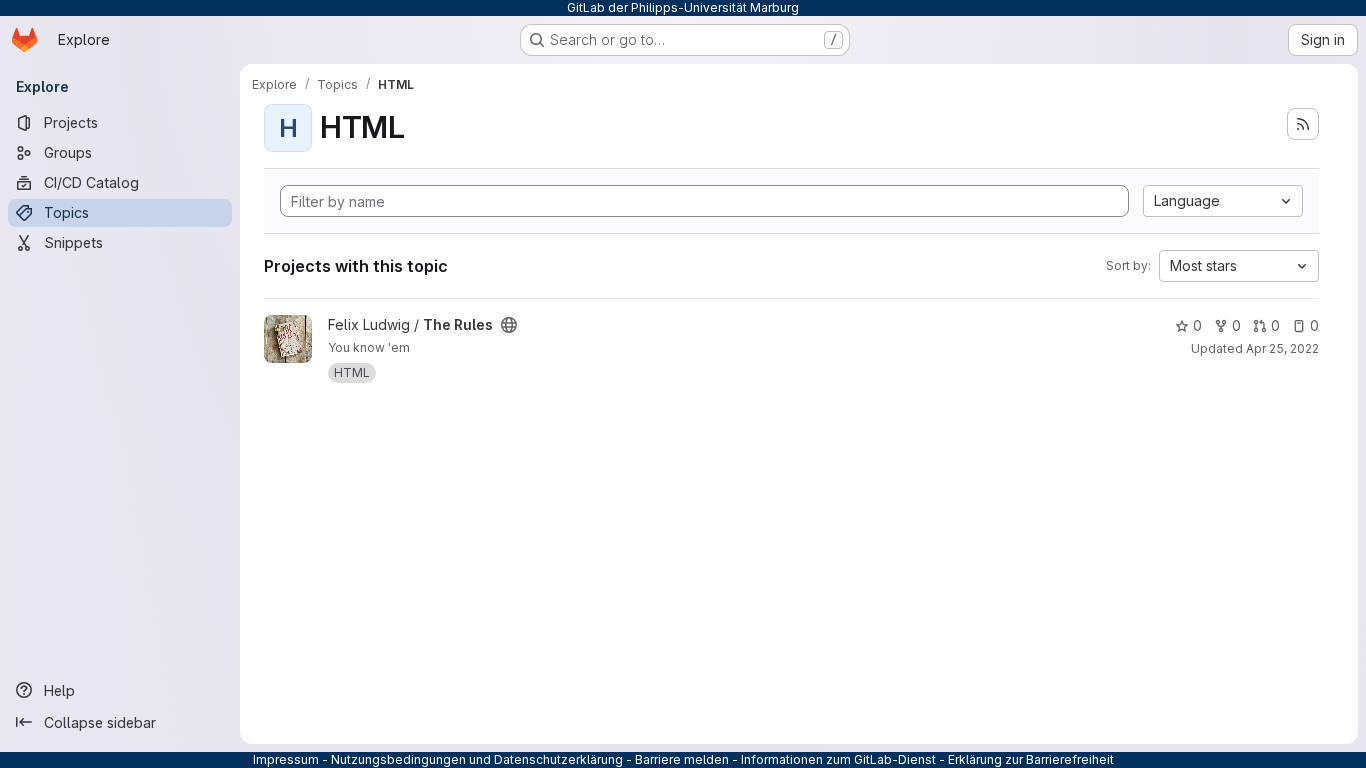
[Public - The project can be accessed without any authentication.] (509, 325)
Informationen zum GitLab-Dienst (838, 759)
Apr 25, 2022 (1282, 348)
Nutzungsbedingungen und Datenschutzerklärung (477, 759)
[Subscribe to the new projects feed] (1303, 124)
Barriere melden (682, 759)
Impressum (286, 759)
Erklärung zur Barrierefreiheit (1031, 759)
